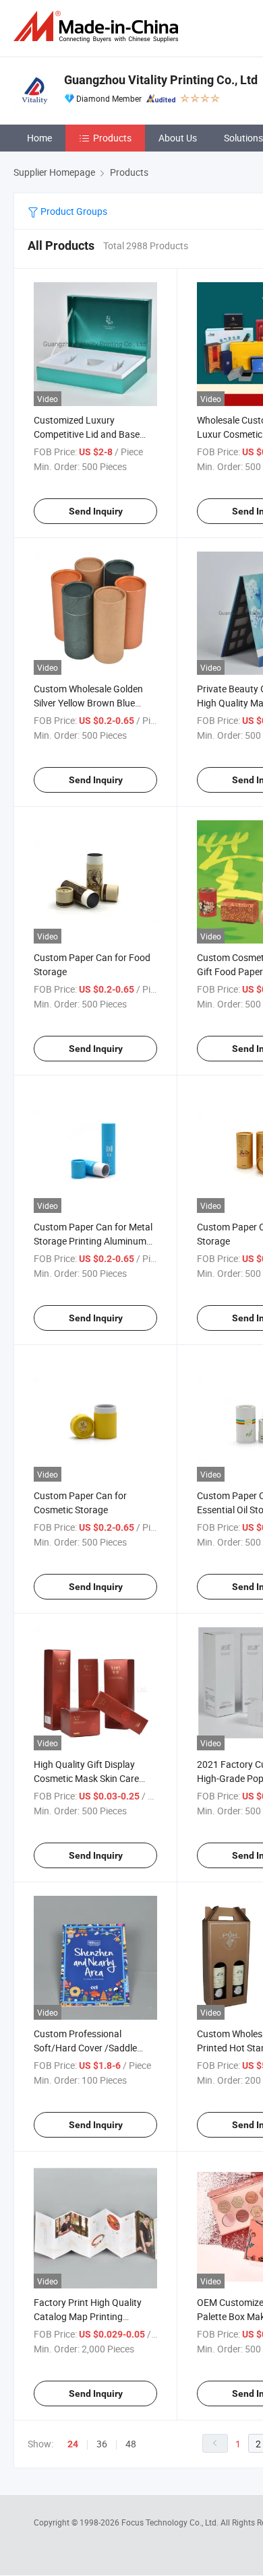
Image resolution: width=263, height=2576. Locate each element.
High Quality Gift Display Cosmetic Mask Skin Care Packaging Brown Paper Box (93, 1778)
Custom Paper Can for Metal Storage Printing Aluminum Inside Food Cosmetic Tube (93, 1241)
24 (73, 2444)
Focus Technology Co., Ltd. (171, 2522)
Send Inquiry (96, 511)
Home (39, 138)
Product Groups (73, 211)
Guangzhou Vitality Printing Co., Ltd (161, 80)
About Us (178, 138)
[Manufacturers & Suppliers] (98, 27)
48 (131, 2444)
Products (112, 138)
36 (102, 2444)
